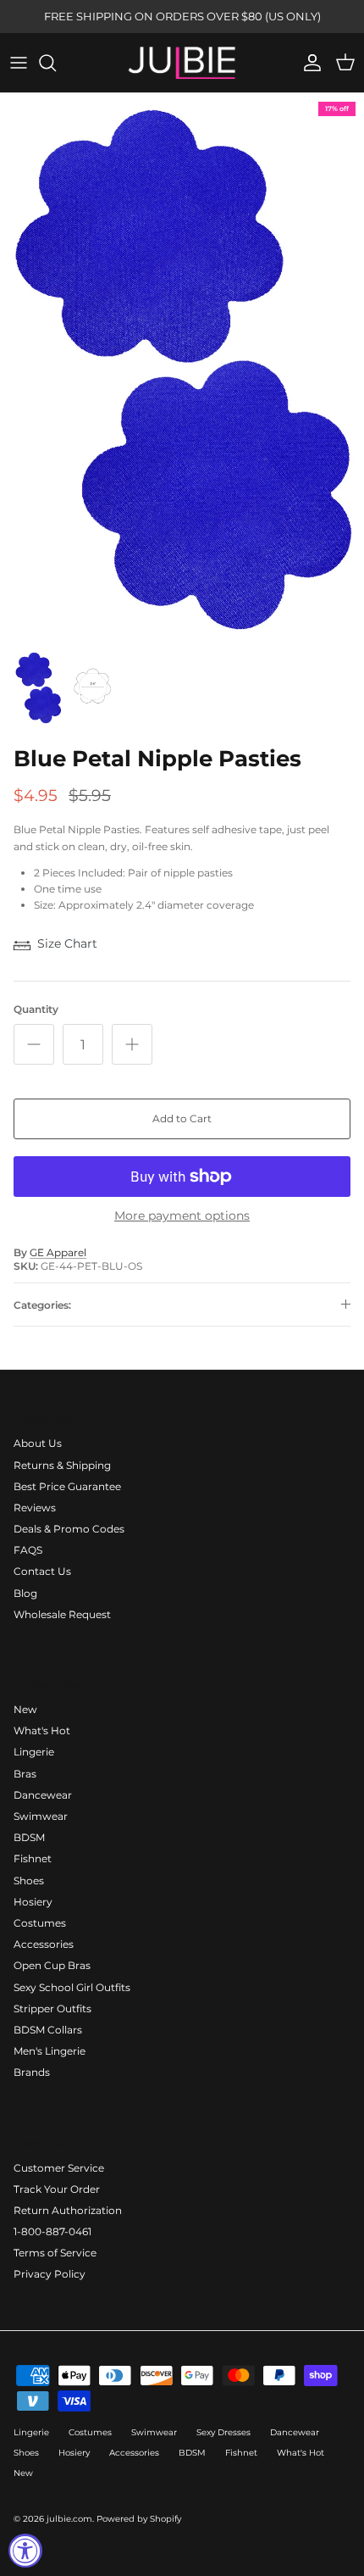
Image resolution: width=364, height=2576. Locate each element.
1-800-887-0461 (52, 2231)
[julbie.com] (182, 63)
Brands (32, 2072)
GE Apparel (58, 1252)
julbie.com (69, 2519)
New (25, 1709)
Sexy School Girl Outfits (72, 1987)
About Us (38, 1443)
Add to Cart (182, 1118)
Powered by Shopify (139, 2519)
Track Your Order (57, 2189)
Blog (25, 1593)
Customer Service (59, 2168)
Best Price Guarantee (67, 1486)
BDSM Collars (48, 2030)
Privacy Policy (50, 2274)
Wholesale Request (62, 1614)
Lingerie (34, 1752)
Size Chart (67, 943)
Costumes (40, 1923)
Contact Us (42, 1571)
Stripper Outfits (52, 2009)
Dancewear (43, 1795)
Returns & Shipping (62, 1465)
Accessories (44, 1944)
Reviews (35, 1508)
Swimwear (41, 1816)
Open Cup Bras (52, 1965)
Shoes (29, 1881)
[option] (182, 367)
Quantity (36, 1009)
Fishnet (33, 1858)
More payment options (182, 1216)
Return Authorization (68, 2210)
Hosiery (33, 1902)
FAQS (28, 1550)
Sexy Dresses (223, 2432)
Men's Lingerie (50, 2051)
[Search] (56, 63)
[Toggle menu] (19, 63)
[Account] (308, 63)
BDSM (29, 1837)
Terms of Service (55, 2253)
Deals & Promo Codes (69, 1529)
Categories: (42, 1305)
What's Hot (42, 1730)
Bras (25, 1774)
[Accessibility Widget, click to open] (25, 2551)
